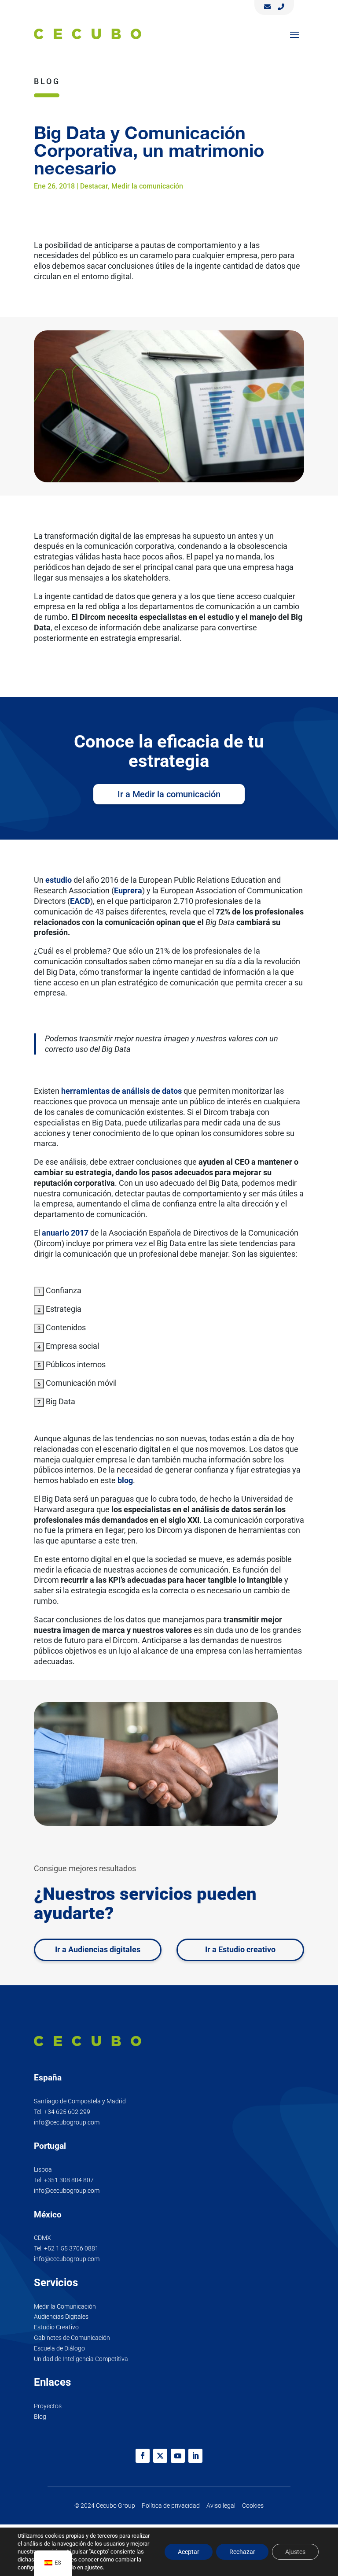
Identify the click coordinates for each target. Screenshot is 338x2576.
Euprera (128, 890)
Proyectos (48, 2406)
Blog (40, 2417)
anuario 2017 (65, 1233)
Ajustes (295, 2552)
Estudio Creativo (56, 2327)
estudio (59, 880)
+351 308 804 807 (69, 2180)
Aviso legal (221, 2506)
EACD (80, 901)
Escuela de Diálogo (59, 2348)
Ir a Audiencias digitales (98, 1949)
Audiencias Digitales (61, 2317)
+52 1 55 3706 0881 (71, 2248)
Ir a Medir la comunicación (169, 794)
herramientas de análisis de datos (121, 1091)
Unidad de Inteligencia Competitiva (81, 2359)
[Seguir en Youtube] (178, 2456)
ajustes (94, 2567)
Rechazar (242, 2552)
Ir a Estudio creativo (240, 1949)
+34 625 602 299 (67, 2112)
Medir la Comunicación (65, 2306)
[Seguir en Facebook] (143, 2456)
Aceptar (189, 2552)
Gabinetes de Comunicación (72, 2338)
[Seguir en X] (160, 2456)
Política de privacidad (171, 2506)
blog (125, 1480)
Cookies (253, 2506)
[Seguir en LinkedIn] (195, 2456)
